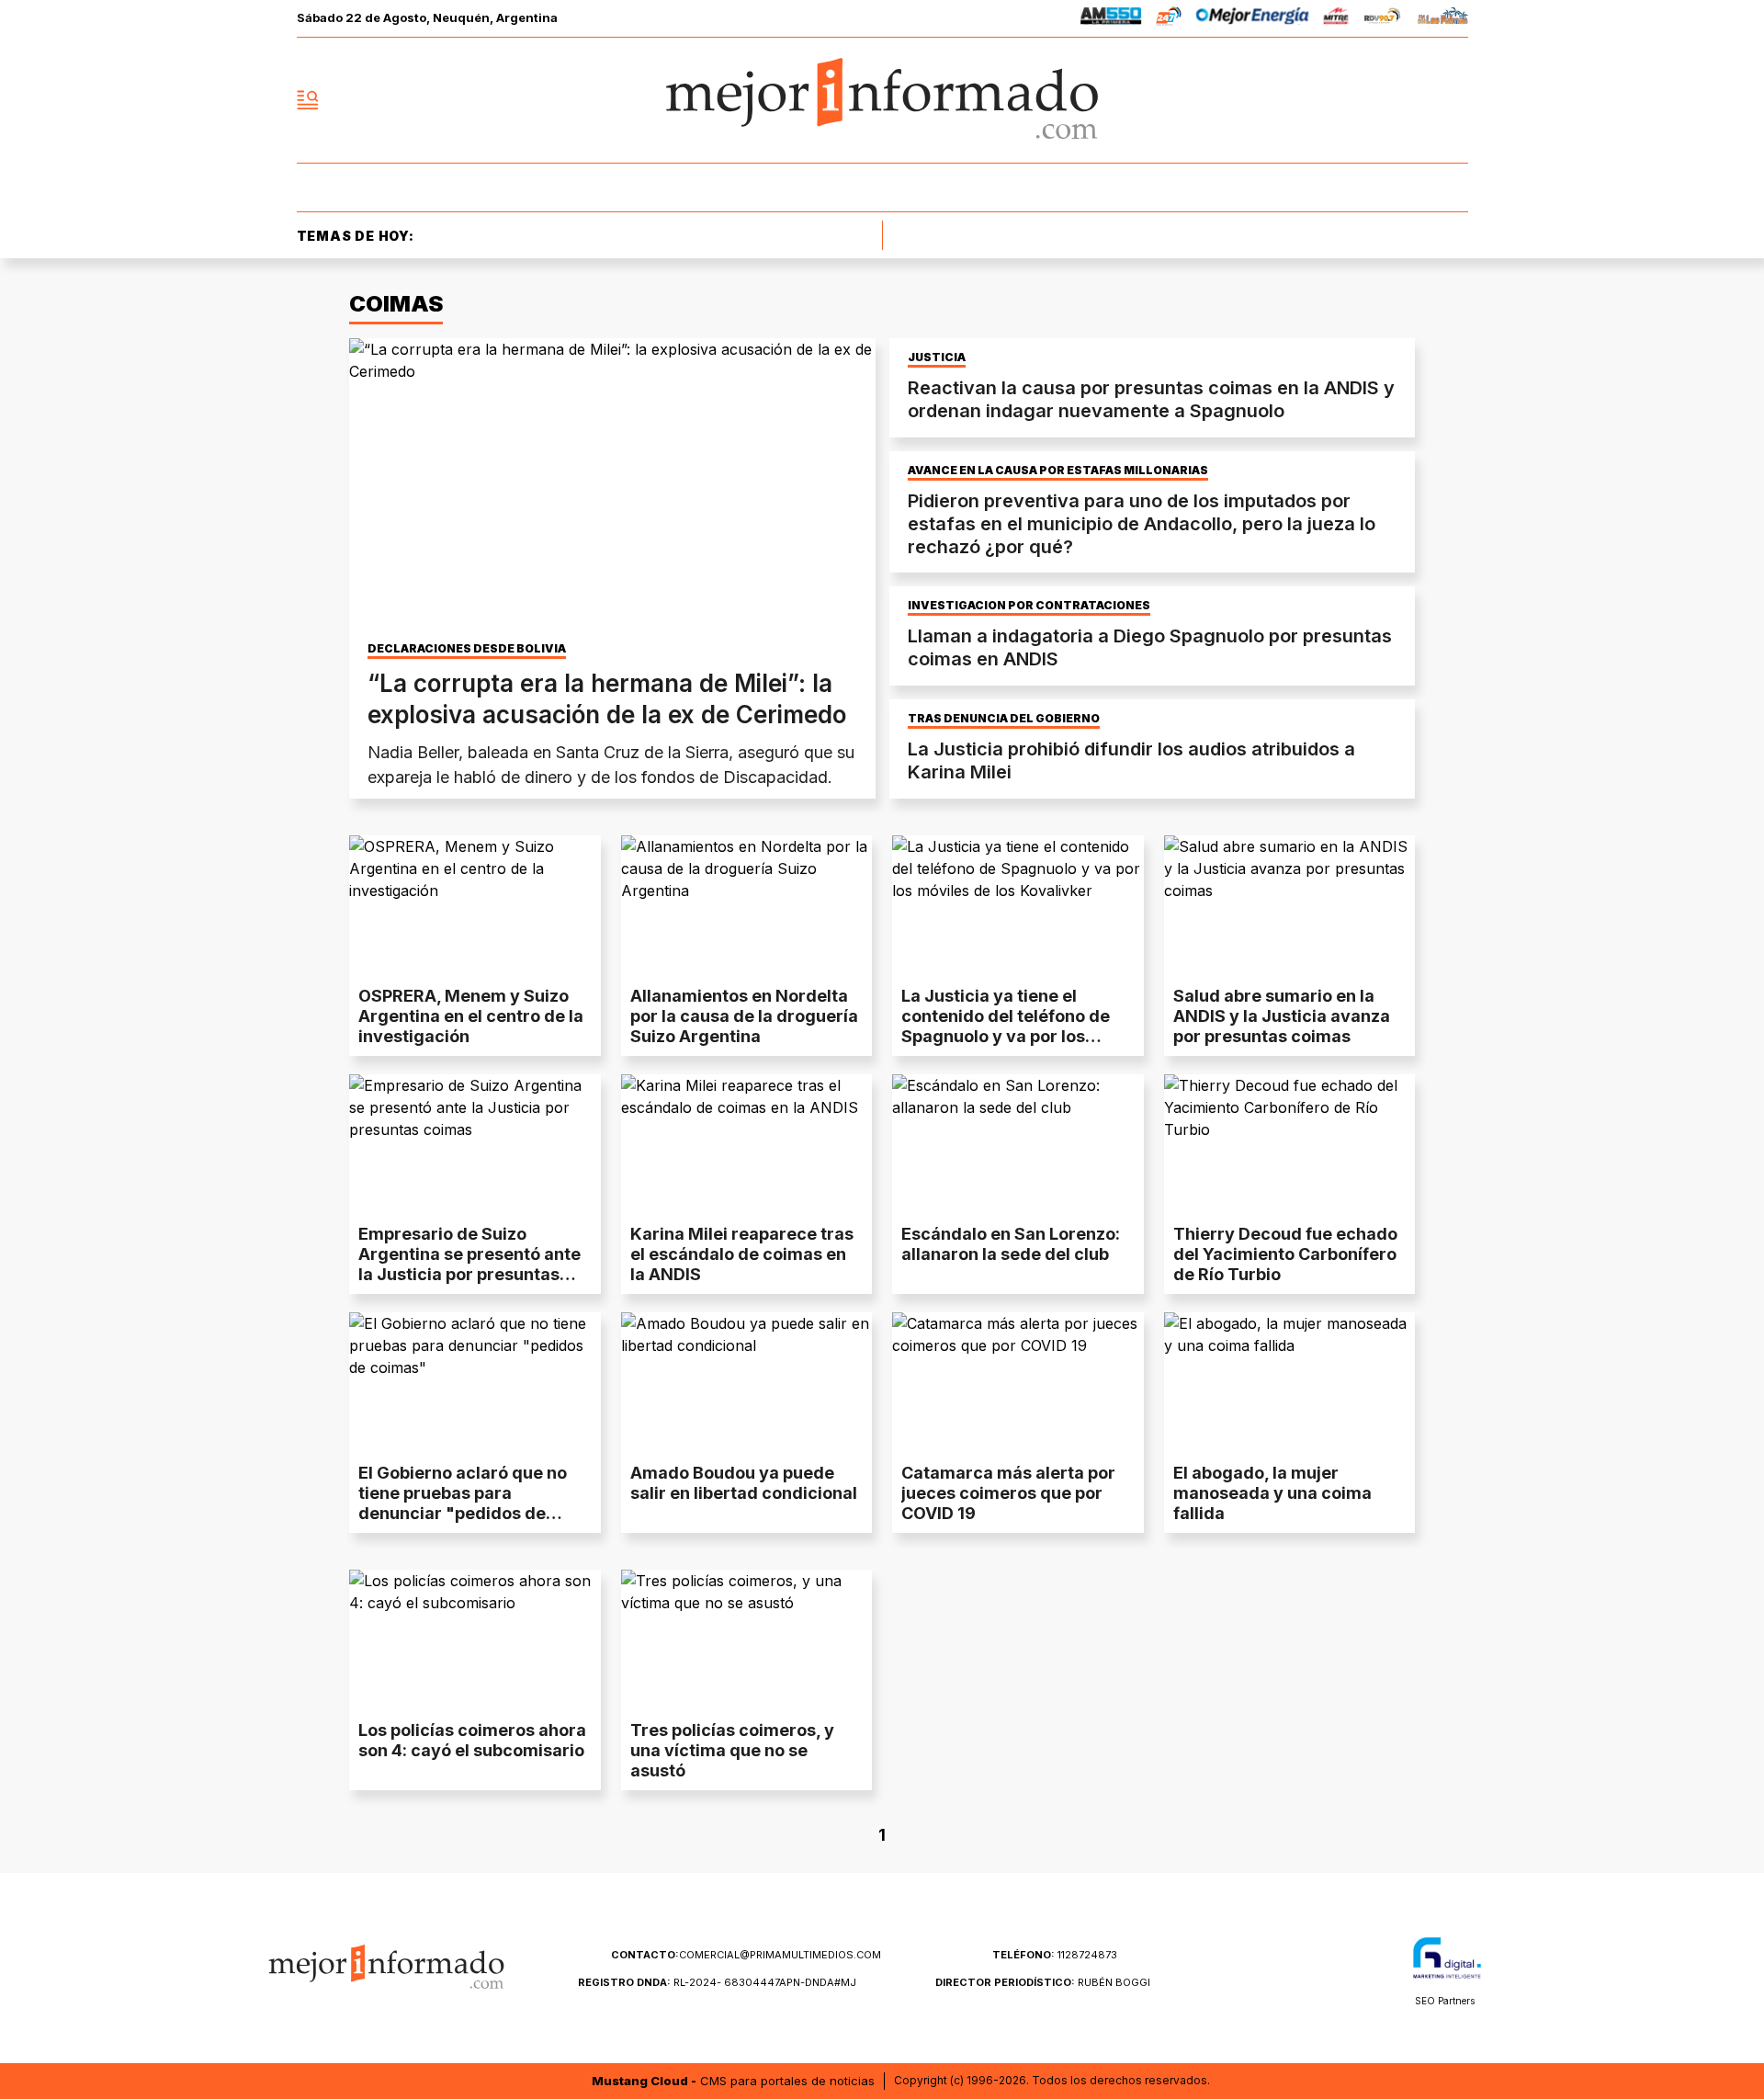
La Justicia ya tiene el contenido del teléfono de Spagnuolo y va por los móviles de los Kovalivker (1006, 1026)
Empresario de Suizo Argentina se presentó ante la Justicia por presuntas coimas (469, 1264)
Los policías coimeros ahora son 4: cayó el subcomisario (472, 1740)
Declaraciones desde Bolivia (467, 649)
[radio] (1111, 19)
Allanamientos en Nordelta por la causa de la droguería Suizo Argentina (744, 1016)
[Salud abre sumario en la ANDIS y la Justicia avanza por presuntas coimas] (1290, 906)
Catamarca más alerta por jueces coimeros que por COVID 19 (1008, 1493)
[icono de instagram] (1413, 100)
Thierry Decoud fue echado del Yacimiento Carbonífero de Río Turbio (1285, 1254)
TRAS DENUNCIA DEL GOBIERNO (1004, 719)
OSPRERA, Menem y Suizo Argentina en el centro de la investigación (471, 1016)
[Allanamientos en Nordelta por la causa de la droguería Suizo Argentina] (747, 906)
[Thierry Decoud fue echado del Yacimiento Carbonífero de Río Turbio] (1290, 1145)
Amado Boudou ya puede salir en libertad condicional (744, 1483)
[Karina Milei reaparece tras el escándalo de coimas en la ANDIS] (747, 1145)
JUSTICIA (937, 357)
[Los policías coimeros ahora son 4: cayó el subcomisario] (475, 1640)
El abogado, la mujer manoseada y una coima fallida (1272, 1493)
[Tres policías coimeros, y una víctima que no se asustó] (747, 1640)
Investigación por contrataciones (1029, 606)
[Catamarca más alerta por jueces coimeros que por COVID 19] (1018, 1383)
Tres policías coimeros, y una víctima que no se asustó (732, 1750)
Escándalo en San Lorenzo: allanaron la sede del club (1011, 1244)
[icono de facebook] (1332, 100)
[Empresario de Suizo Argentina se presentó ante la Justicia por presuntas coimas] (475, 1145)
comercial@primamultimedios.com (746, 1955)
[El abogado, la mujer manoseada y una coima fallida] (1290, 1383)
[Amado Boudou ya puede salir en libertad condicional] (747, 1383)
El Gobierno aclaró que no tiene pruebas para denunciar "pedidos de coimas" (463, 1503)
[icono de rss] (1453, 100)
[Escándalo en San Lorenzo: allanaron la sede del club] (1018, 1145)
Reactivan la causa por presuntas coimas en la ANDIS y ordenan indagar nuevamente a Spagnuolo (1151, 399)
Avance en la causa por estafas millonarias (1058, 471)
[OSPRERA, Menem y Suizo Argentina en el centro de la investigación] (475, 906)
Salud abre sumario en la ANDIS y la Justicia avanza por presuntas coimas (1282, 1016)
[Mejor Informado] (882, 100)
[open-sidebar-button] (308, 100)
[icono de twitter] (1373, 100)
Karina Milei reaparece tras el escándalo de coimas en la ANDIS (742, 1254)
